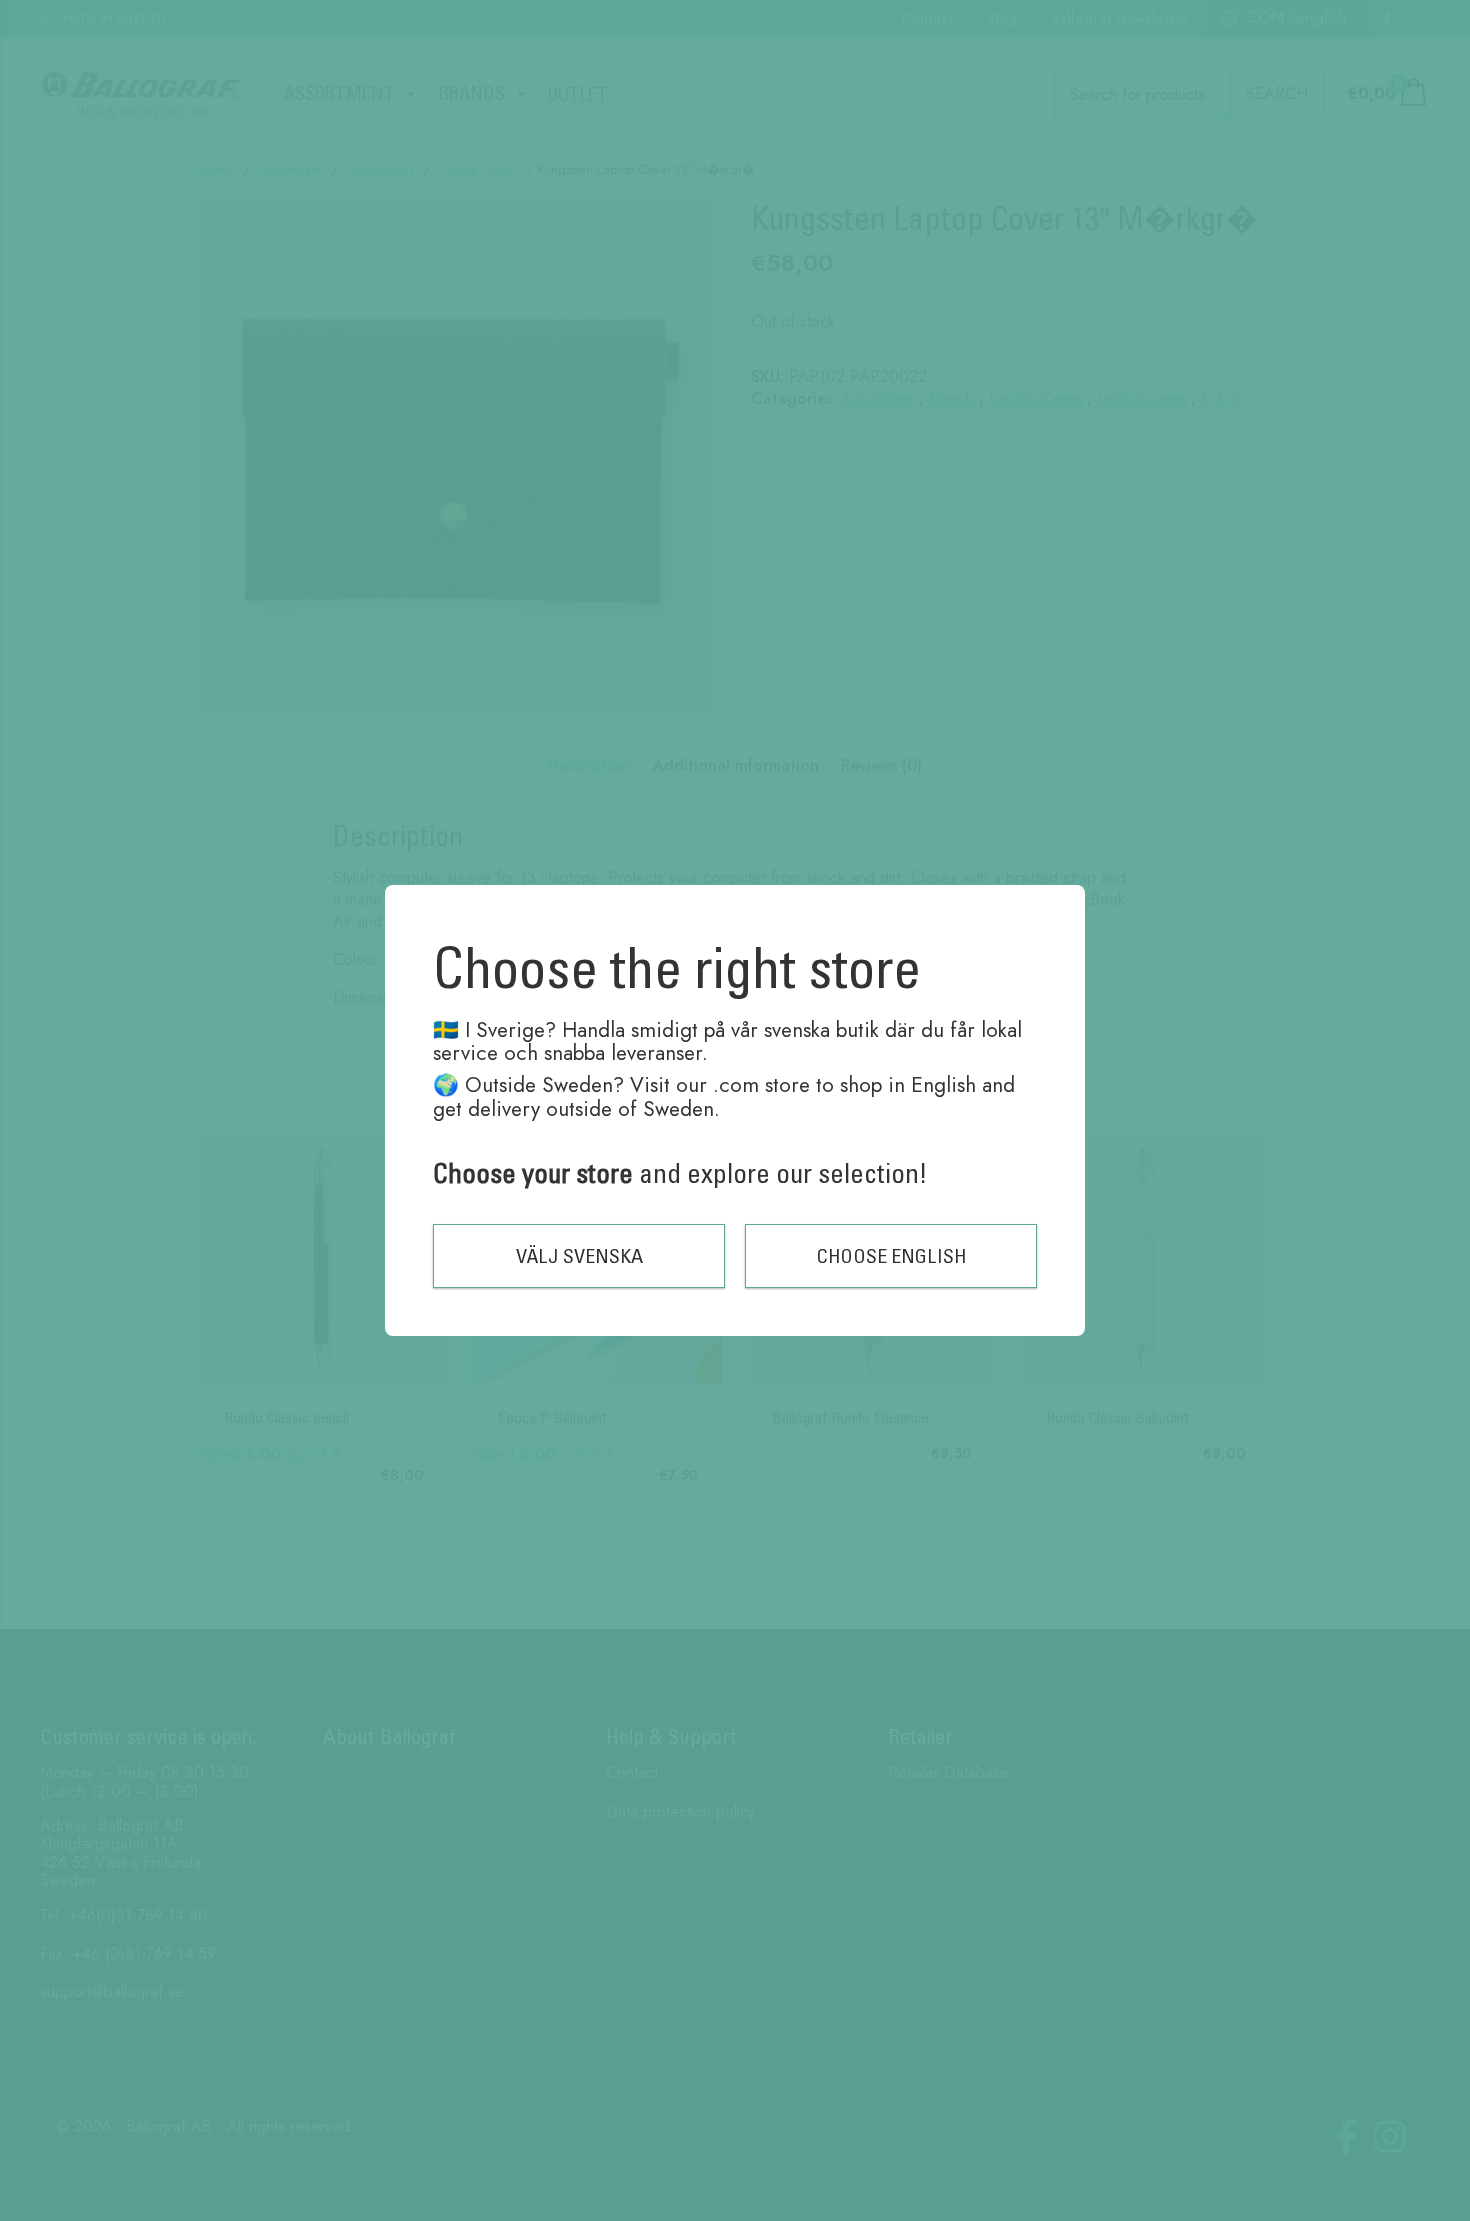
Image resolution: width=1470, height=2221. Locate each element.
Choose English (891, 1255)
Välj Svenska (579, 1255)
